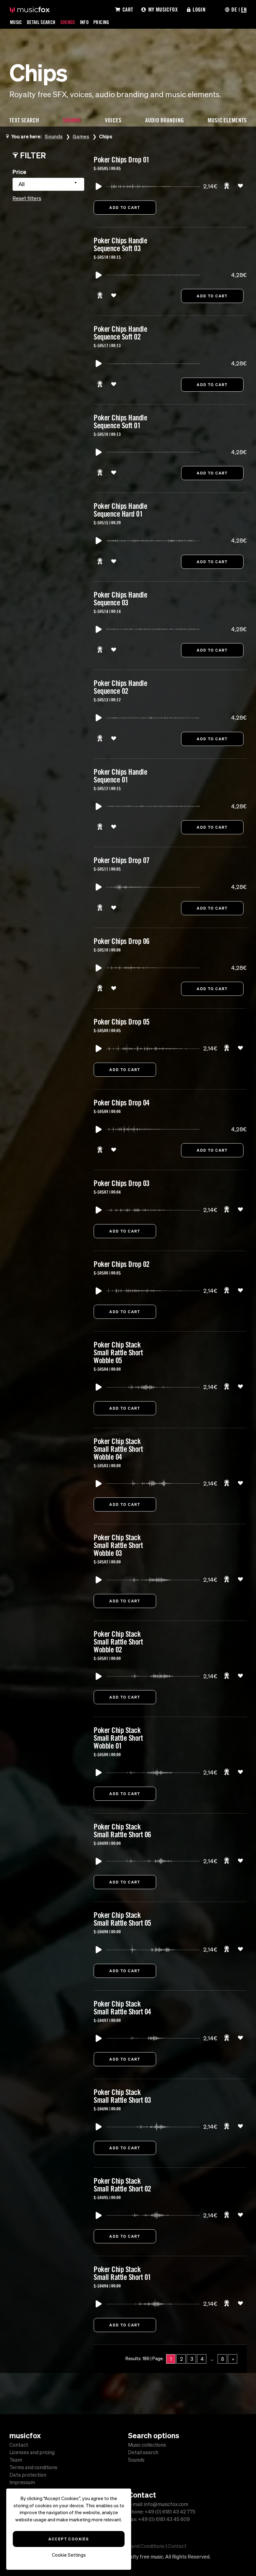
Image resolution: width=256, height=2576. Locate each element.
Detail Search (41, 22)
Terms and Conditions (140, 2546)
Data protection (28, 2475)
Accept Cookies (69, 2539)
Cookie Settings (69, 2555)
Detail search (143, 2452)
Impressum (22, 2482)
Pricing (101, 22)
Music (16, 22)
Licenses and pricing (32, 2452)
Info (84, 22)
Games (81, 136)
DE (234, 9)
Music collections (147, 2445)
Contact (19, 2445)
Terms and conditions (33, 2467)
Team (16, 2460)
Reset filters (27, 198)
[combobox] (48, 184)
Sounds (68, 22)
